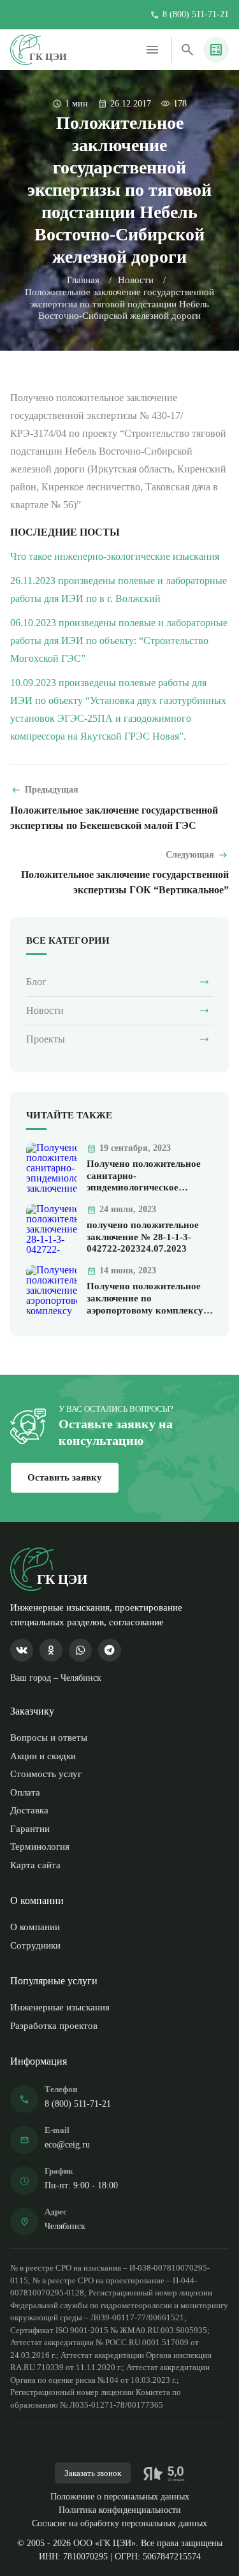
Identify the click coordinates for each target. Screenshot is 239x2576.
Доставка (29, 1810)
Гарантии (30, 1829)
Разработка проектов (54, 2026)
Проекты (46, 1039)
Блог (36, 982)
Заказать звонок (93, 2473)
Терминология (40, 1847)
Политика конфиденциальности (120, 2510)
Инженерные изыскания (60, 2007)
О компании (35, 1927)
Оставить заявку (65, 1477)
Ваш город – (56, 1678)
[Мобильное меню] (152, 50)
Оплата (25, 1792)
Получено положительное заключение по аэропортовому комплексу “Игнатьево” (145, 1299)
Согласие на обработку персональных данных (119, 2523)
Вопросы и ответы (49, 1738)
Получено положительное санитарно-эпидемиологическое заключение (144, 1177)
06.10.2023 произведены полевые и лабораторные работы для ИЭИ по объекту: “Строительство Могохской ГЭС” (119, 640)
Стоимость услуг (46, 1774)
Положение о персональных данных (120, 2497)
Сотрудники (35, 1945)
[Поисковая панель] (187, 50)
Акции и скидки (43, 1756)
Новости (136, 280)
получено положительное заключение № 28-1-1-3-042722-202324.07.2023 (143, 1237)
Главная (83, 280)
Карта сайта (35, 1865)
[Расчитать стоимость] (216, 50)
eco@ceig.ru (67, 2145)
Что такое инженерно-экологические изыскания (115, 556)
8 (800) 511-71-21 (196, 15)
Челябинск (65, 2226)
